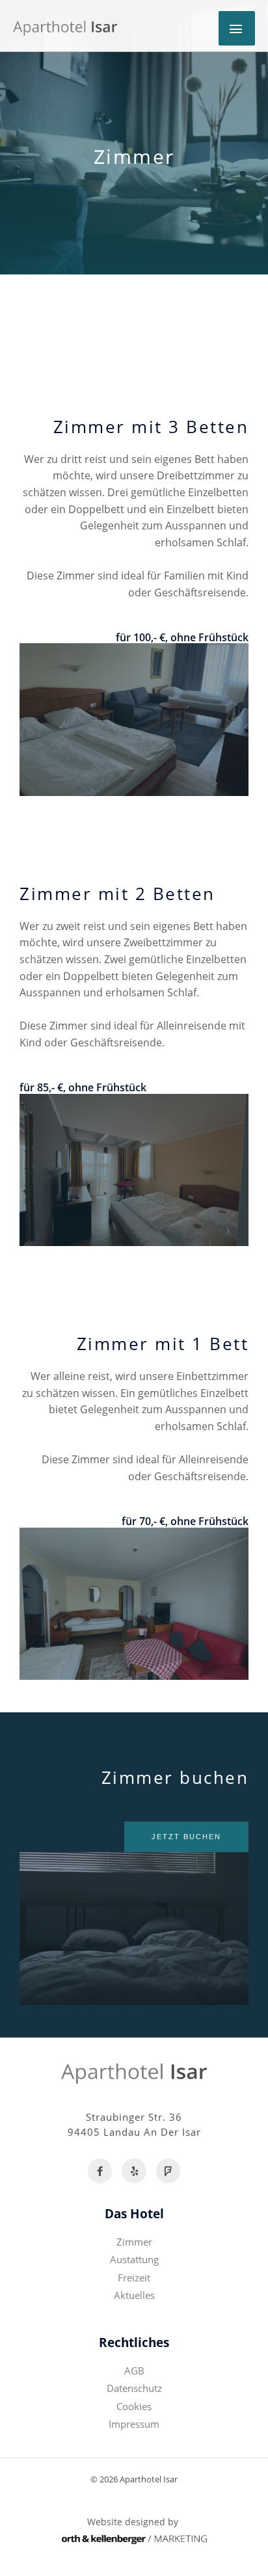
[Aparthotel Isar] (65, 28)
